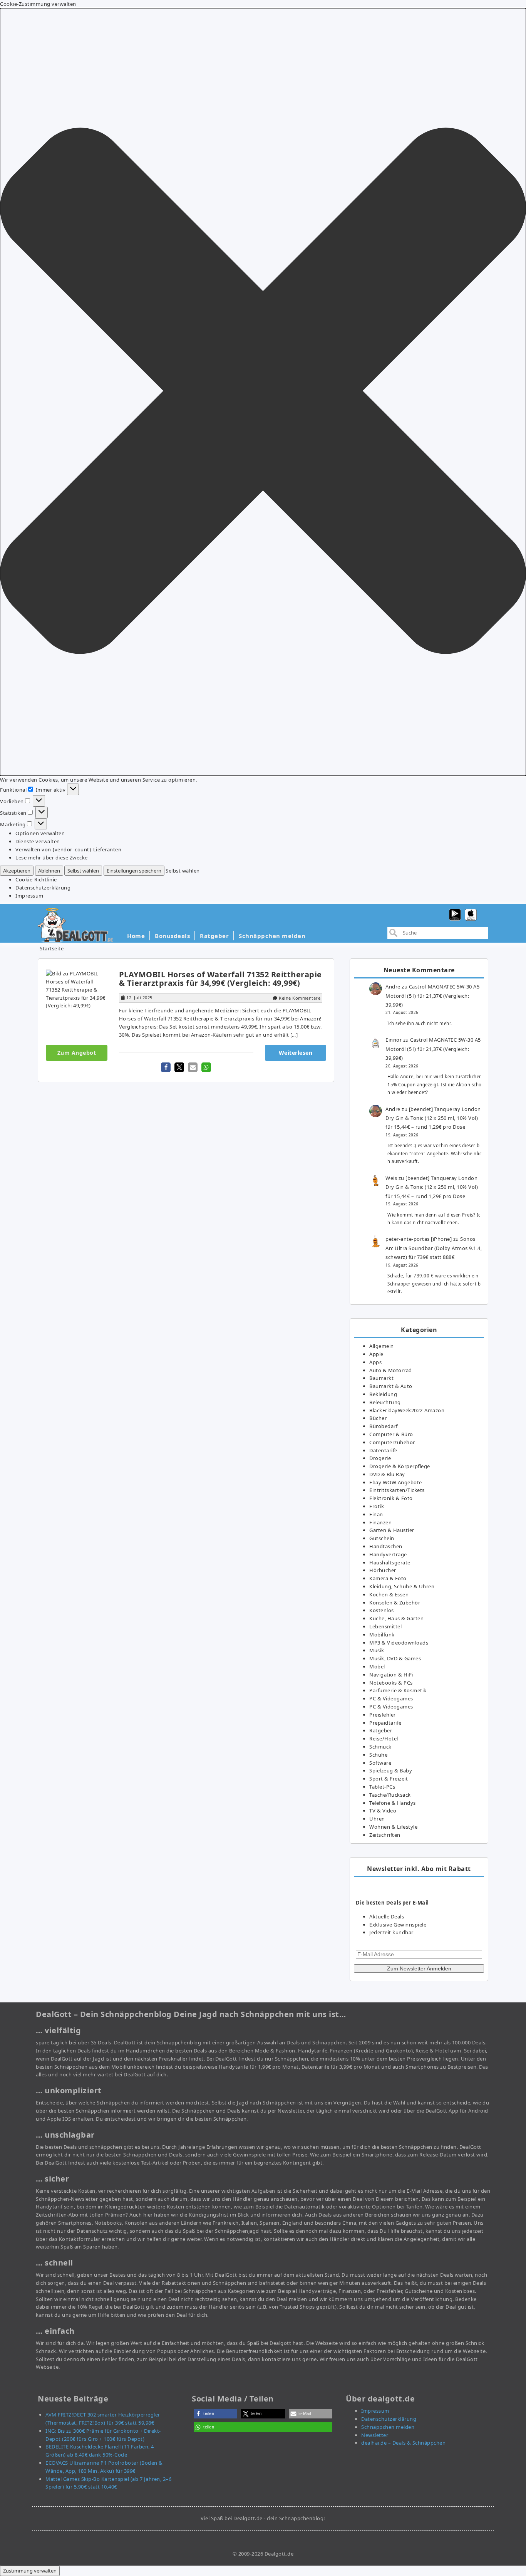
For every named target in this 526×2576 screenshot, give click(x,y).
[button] (263, 392)
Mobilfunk (382, 1635)
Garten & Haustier (392, 1530)
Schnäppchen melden (272, 936)
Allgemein (382, 1346)
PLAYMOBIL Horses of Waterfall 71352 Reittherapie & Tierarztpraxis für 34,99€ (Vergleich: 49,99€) (220, 979)
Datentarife (383, 1450)
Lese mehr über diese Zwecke (52, 858)
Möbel (377, 1666)
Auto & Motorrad (391, 1370)
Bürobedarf (383, 1426)
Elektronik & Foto (391, 1498)
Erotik (377, 1506)
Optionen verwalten (40, 833)
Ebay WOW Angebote (396, 1482)
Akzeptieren (17, 871)
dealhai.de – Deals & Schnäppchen (403, 2443)
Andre (393, 987)
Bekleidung (383, 1394)
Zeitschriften (385, 1835)
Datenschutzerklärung (43, 888)
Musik (377, 1650)
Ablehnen (49, 871)
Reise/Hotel (384, 1739)
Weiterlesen (296, 1053)
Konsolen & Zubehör (395, 1603)
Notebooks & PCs (391, 1683)
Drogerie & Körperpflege (400, 1466)
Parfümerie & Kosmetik (398, 1690)
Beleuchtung (385, 1402)
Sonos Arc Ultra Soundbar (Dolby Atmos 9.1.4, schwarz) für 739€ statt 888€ (434, 1248)
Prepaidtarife (385, 1723)
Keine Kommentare (300, 998)
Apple (376, 1354)
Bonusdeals (172, 936)
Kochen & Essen (389, 1594)
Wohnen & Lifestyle (393, 1827)
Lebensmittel (385, 1626)
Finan (376, 1514)
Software (380, 1763)
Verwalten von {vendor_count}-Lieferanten (68, 849)
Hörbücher (383, 1570)
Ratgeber (214, 936)
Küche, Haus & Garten (396, 1618)
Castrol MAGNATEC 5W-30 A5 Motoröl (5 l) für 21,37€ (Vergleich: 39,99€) (432, 996)
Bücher (378, 1418)
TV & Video (383, 1811)
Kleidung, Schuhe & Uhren (402, 1586)
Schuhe (378, 1755)
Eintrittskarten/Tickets (397, 1490)
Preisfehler (383, 1715)
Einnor (394, 1040)
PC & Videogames (391, 1698)
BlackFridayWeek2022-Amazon (407, 1410)
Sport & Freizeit (389, 1779)
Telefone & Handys (393, 1803)
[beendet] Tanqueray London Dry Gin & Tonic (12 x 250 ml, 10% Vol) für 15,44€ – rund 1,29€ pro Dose (433, 1118)
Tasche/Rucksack (390, 1795)
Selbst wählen (83, 871)
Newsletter (375, 2435)
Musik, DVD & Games (395, 1658)
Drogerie (380, 1458)
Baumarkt (381, 1378)
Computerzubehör (392, 1442)
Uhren (377, 1819)
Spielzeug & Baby (391, 1770)
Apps (375, 1362)
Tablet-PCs (382, 1787)
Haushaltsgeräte (390, 1562)
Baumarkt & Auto (391, 1386)
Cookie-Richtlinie (36, 879)
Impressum (29, 896)
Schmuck (380, 1747)
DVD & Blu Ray (387, 1474)
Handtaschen (386, 1546)
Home (136, 936)
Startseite (52, 948)
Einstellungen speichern (134, 871)
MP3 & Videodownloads (399, 1643)
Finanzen (380, 1522)
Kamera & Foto (388, 1578)
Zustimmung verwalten (30, 2571)
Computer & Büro (391, 1434)
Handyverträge (388, 1554)
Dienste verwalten (38, 841)
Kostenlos (382, 1610)
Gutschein (382, 1538)
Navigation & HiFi (391, 1675)
